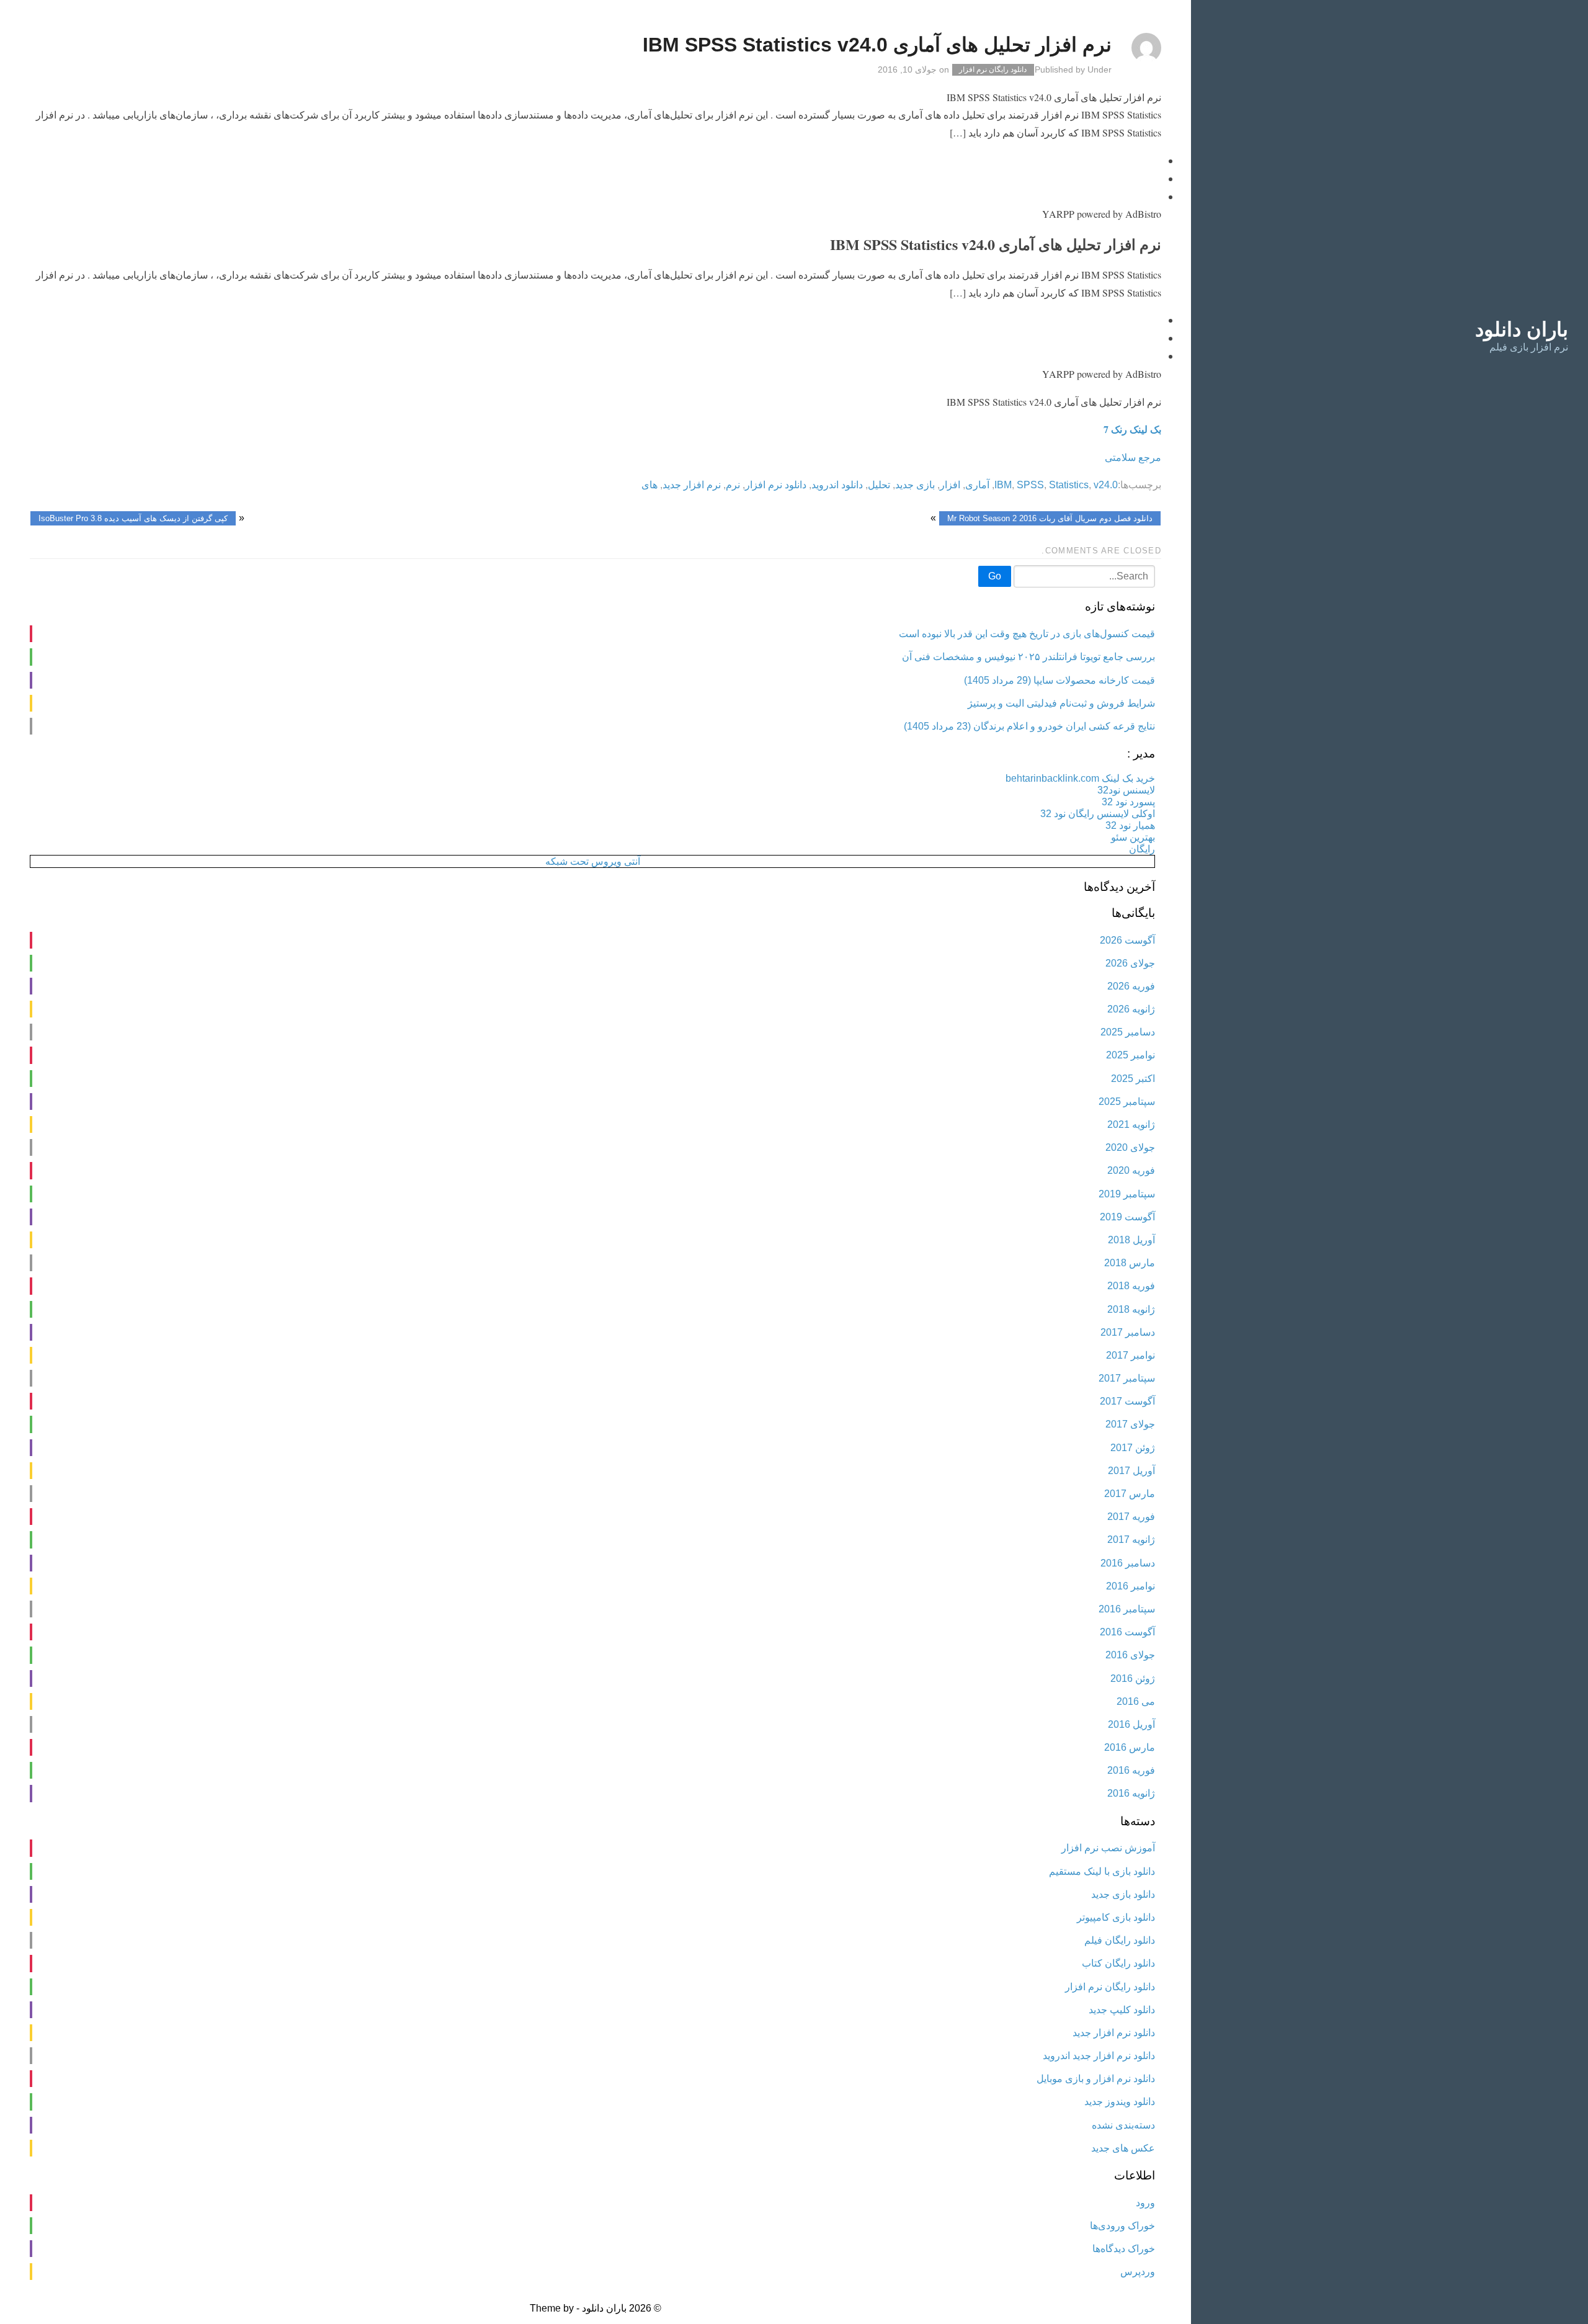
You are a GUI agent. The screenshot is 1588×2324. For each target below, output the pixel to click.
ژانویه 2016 (1131, 1793)
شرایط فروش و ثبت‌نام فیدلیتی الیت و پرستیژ (1061, 703)
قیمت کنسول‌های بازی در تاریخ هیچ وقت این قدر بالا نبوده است (1027, 634)
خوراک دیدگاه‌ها (1124, 2249)
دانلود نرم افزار (776, 485)
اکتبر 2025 (1133, 1079)
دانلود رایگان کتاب (1118, 1963)
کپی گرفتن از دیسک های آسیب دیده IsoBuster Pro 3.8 (133, 518)
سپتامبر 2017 (1127, 1378)
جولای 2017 (1130, 1424)
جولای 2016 (1130, 1655)
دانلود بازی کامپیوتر (1116, 1917)
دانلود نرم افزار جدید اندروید (1099, 2056)
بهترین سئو (1133, 837)
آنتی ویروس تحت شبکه (593, 861)
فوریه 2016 (1131, 1770)
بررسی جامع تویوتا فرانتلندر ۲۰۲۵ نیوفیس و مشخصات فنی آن (1028, 657)
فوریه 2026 (1131, 986)
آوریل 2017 (1131, 1471)
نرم (733, 485)
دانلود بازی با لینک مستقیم (1102, 1871)
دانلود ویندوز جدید (1120, 2102)
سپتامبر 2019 (1127, 1194)
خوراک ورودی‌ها (1122, 2226)
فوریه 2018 (1131, 1286)
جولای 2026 (1130, 963)
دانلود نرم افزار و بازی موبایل (1096, 2079)
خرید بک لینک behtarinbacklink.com (1080, 778)
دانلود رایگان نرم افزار (993, 70)
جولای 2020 (1130, 1147)
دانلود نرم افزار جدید (1114, 2033)
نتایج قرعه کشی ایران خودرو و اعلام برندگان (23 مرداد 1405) (1029, 726)
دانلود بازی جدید (1123, 1894)
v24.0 (1106, 485)
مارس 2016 (1130, 1747)
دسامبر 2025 (1128, 1032)
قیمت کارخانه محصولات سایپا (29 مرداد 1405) (1059, 680)
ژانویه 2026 (1131, 1009)
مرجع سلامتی (1133, 457)
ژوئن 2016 (1133, 1678)
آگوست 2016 (1127, 1632)
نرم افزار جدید (692, 485)
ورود (1145, 2203)
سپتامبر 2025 (1127, 1102)
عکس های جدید (1123, 2148)
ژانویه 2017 (1131, 1540)
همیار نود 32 (1130, 825)
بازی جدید (915, 485)
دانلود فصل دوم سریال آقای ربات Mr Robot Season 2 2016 (1050, 518)
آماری (977, 485)
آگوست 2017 (1127, 1401)
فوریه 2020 (1131, 1170)
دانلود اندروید (837, 485)
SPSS (1030, 485)
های (649, 485)
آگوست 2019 (1127, 1217)
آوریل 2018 (1131, 1240)
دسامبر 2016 (1128, 1563)
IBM (1003, 485)
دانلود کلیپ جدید (1122, 2010)
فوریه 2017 (1131, 1517)
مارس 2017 (1130, 1494)
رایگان (1142, 849)
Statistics (1069, 485)
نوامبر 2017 (1131, 1355)
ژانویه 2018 (1131, 1309)
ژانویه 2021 (1131, 1124)
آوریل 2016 (1131, 1724)
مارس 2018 (1130, 1263)
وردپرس (1138, 2272)
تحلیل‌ (879, 485)
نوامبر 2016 (1131, 1586)
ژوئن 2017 (1133, 1448)
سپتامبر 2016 (1127, 1609)
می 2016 (1136, 1701)
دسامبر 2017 (1128, 1332)
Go (995, 576)
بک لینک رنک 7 (1132, 429)
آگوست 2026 (1127, 940)
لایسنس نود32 (1126, 790)
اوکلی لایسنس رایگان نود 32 (1098, 814)
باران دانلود (1522, 329)
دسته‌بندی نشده (1123, 2125)
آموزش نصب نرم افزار (1108, 1848)
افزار (950, 485)
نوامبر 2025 (1131, 1055)
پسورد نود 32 (1128, 802)
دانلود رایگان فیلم (1120, 1940)
